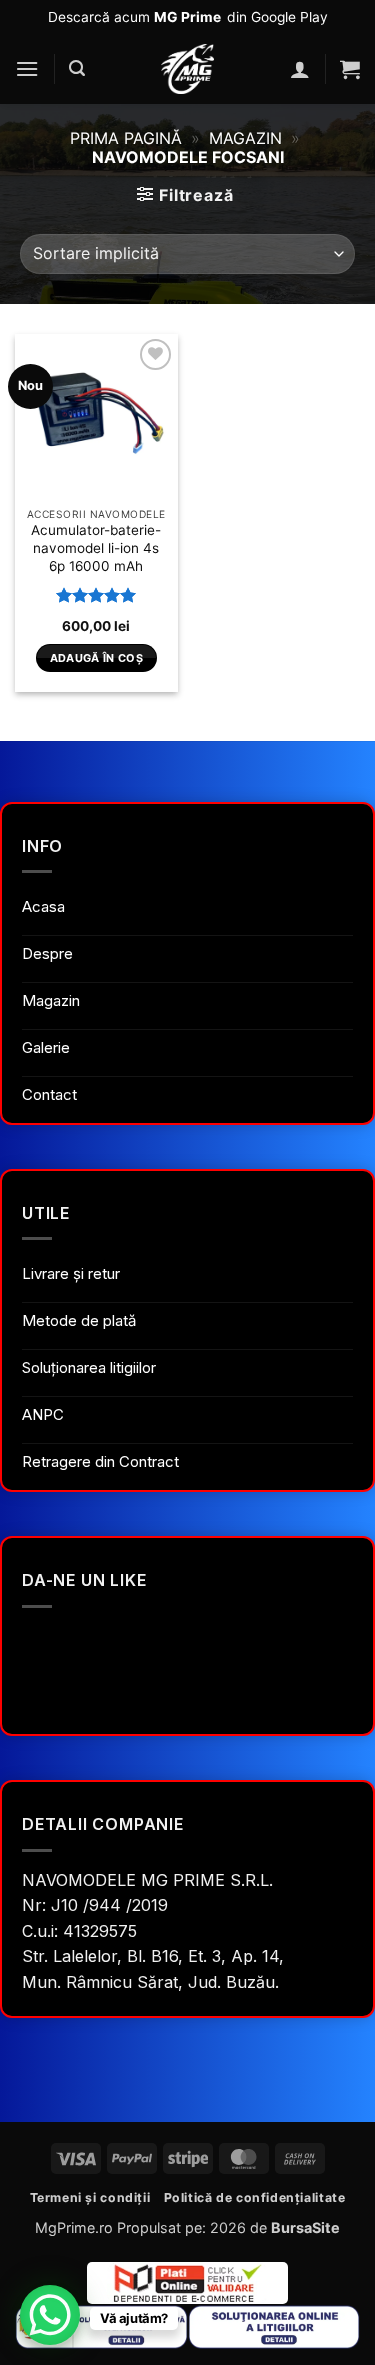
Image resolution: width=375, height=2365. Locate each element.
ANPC (43, 1414)
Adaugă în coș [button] (96, 658)
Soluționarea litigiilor (89, 1367)
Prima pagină (126, 138)
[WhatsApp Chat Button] (50, 2315)
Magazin (245, 138)
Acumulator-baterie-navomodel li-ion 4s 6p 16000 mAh (96, 547)
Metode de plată (79, 1320)
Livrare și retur (71, 1273)
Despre (47, 953)
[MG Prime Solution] (188, 69)
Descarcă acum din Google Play (188, 17)
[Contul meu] (300, 69)
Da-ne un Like (84, 1580)
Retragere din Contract (100, 1461)
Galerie (46, 1047)
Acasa (43, 906)
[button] (27, 68)
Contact (49, 1094)
